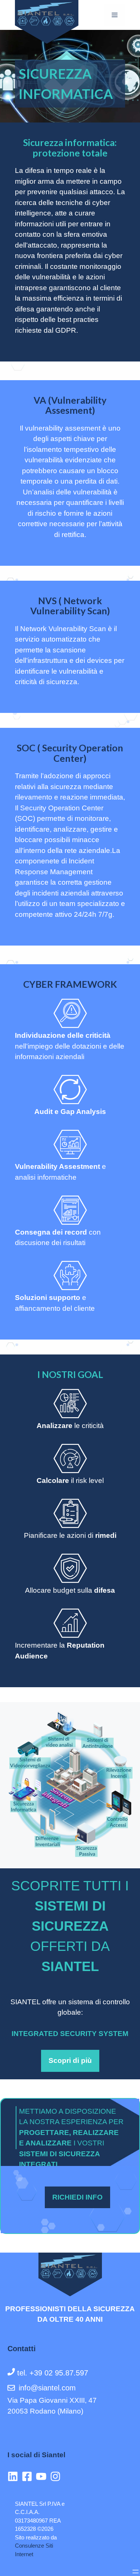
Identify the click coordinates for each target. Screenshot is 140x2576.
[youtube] (43, 2476)
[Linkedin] (15, 2476)
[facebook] (29, 2476)
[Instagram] (57, 2476)
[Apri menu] (136, 2572)
